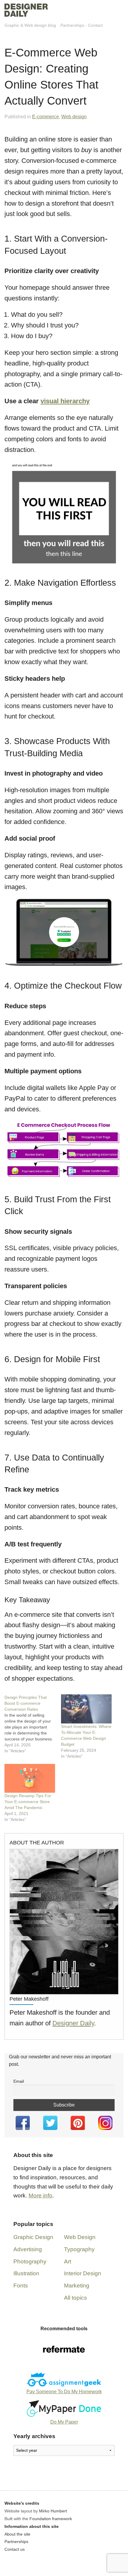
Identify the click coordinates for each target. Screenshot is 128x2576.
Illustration (26, 2273)
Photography (30, 2261)
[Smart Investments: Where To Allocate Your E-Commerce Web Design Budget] (86, 1709)
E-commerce (46, 117)
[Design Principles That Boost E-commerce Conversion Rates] (33, 1724)
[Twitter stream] (50, 2123)
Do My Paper (64, 2422)
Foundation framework (51, 2519)
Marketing (77, 2286)
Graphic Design (33, 2237)
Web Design (80, 2237)
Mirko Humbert (53, 2511)
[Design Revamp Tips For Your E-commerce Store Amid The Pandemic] (30, 1778)
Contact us (15, 2549)
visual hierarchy (65, 401)
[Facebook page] (23, 2123)
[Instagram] (106, 2123)
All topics (75, 2298)
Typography (79, 2249)
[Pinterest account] (78, 2123)
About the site (17, 2534)
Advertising (28, 2249)
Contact (95, 25)
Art (68, 2261)
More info (40, 2195)
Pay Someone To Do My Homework (64, 2392)
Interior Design (83, 2273)
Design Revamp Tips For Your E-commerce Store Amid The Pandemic (28, 1802)
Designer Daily (73, 2023)
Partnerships (72, 25)
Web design (74, 117)
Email (19, 2081)
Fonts (21, 2286)
